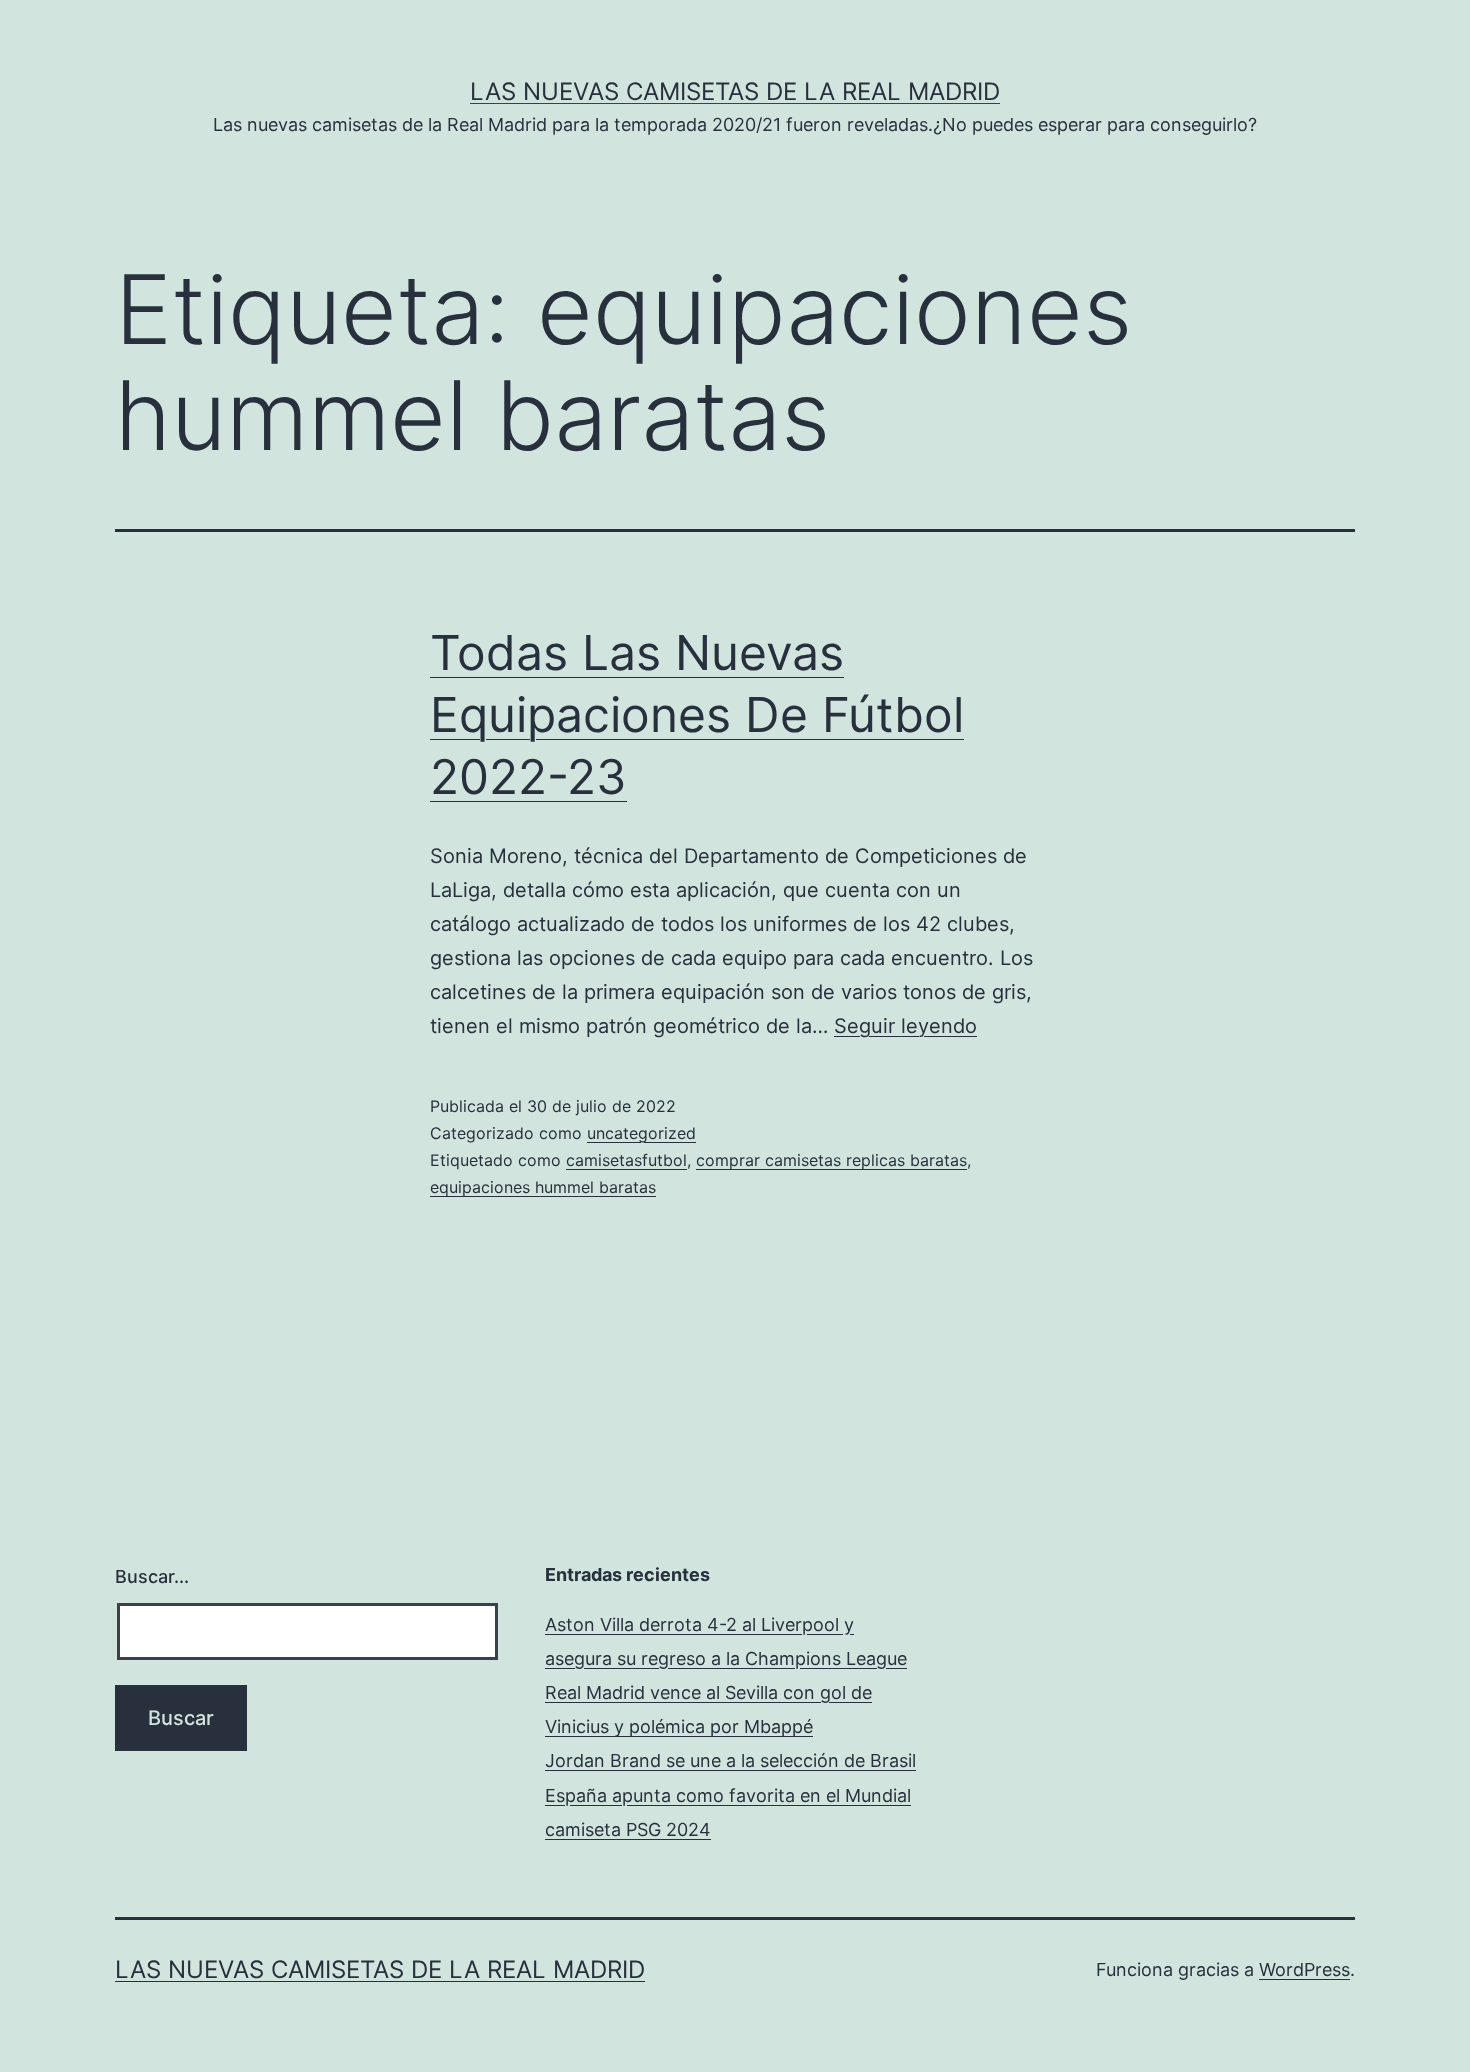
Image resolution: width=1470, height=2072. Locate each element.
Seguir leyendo (905, 1026)
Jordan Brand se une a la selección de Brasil (730, 1760)
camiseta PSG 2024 (628, 1829)
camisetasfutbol (626, 1160)
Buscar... (152, 1576)
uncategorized (641, 1133)
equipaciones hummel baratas (543, 1187)
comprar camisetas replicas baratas (831, 1160)
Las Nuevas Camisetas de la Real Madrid (735, 91)
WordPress (1304, 1969)
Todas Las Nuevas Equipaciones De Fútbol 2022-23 (697, 715)
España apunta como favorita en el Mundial (728, 1795)
